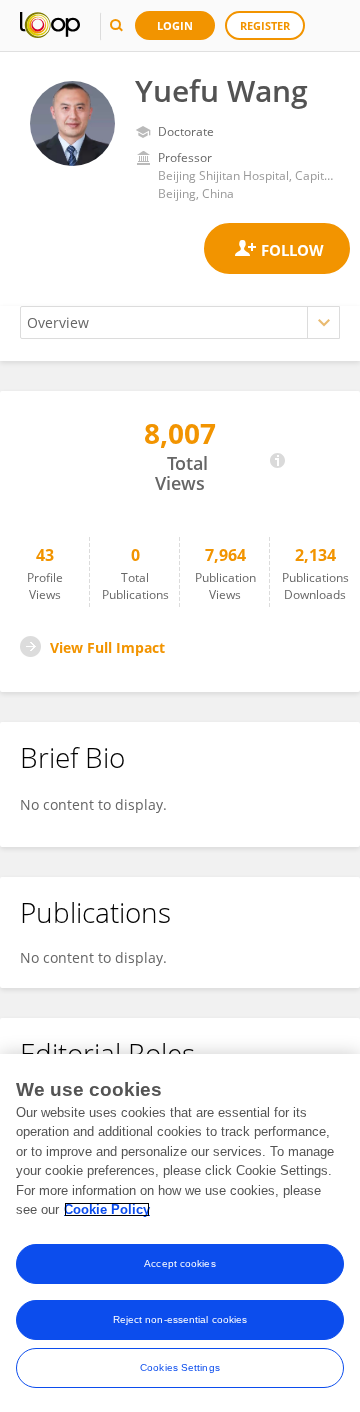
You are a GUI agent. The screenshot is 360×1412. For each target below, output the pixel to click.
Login (175, 25)
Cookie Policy (107, 1209)
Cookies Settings (180, 1367)
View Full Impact (107, 647)
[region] (180, 1233)
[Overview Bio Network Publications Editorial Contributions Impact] (180, 322)
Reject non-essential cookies (180, 1319)
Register (265, 25)
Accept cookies (179, 1263)
